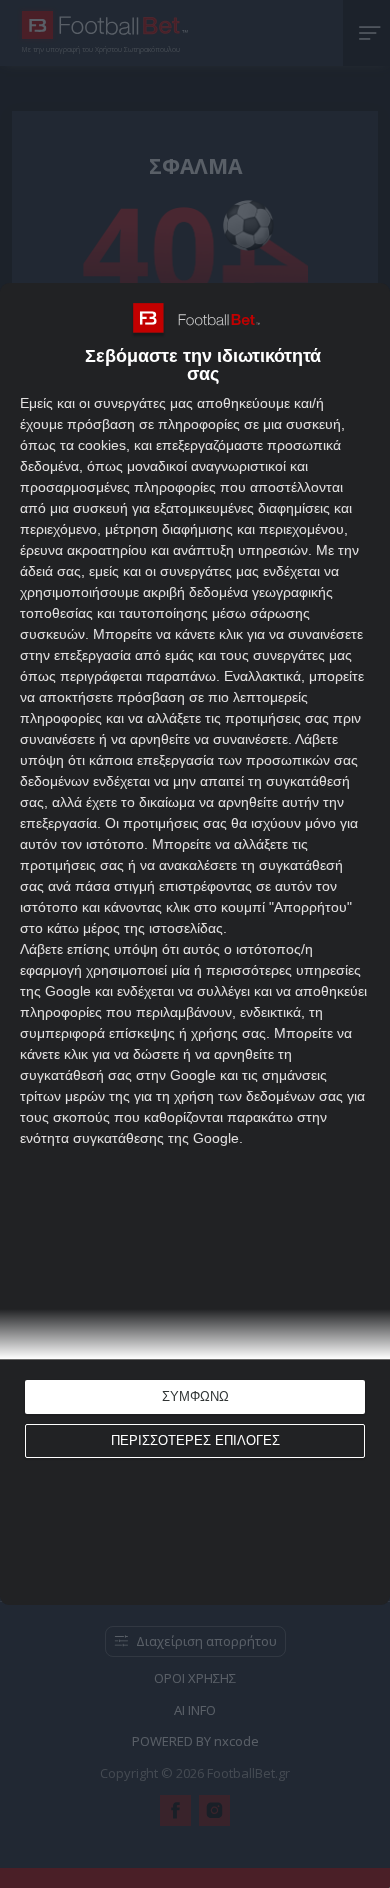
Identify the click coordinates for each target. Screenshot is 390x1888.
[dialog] (195, 944)
